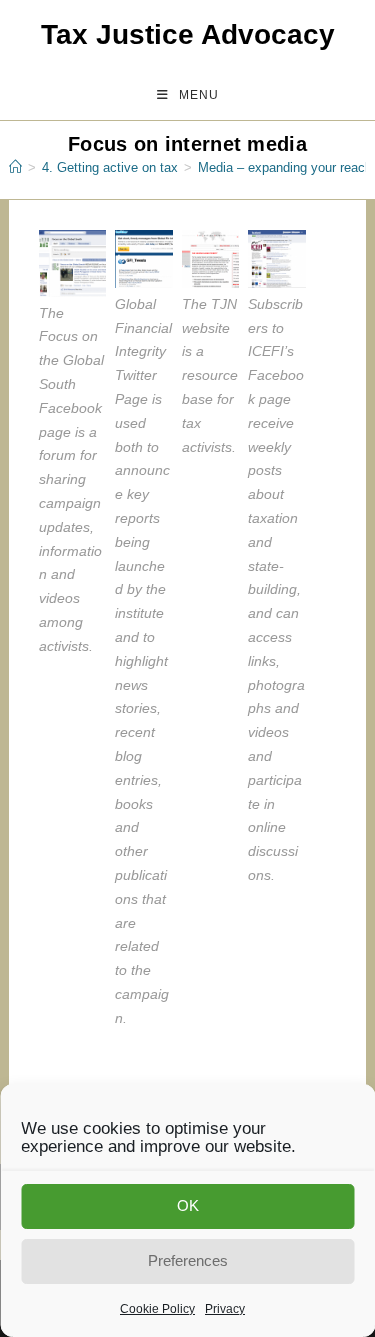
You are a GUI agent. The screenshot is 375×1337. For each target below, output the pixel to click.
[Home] (15, 167)
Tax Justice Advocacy (188, 34)
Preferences (188, 1260)
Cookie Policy (157, 1309)
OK (188, 1205)
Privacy (225, 1309)
